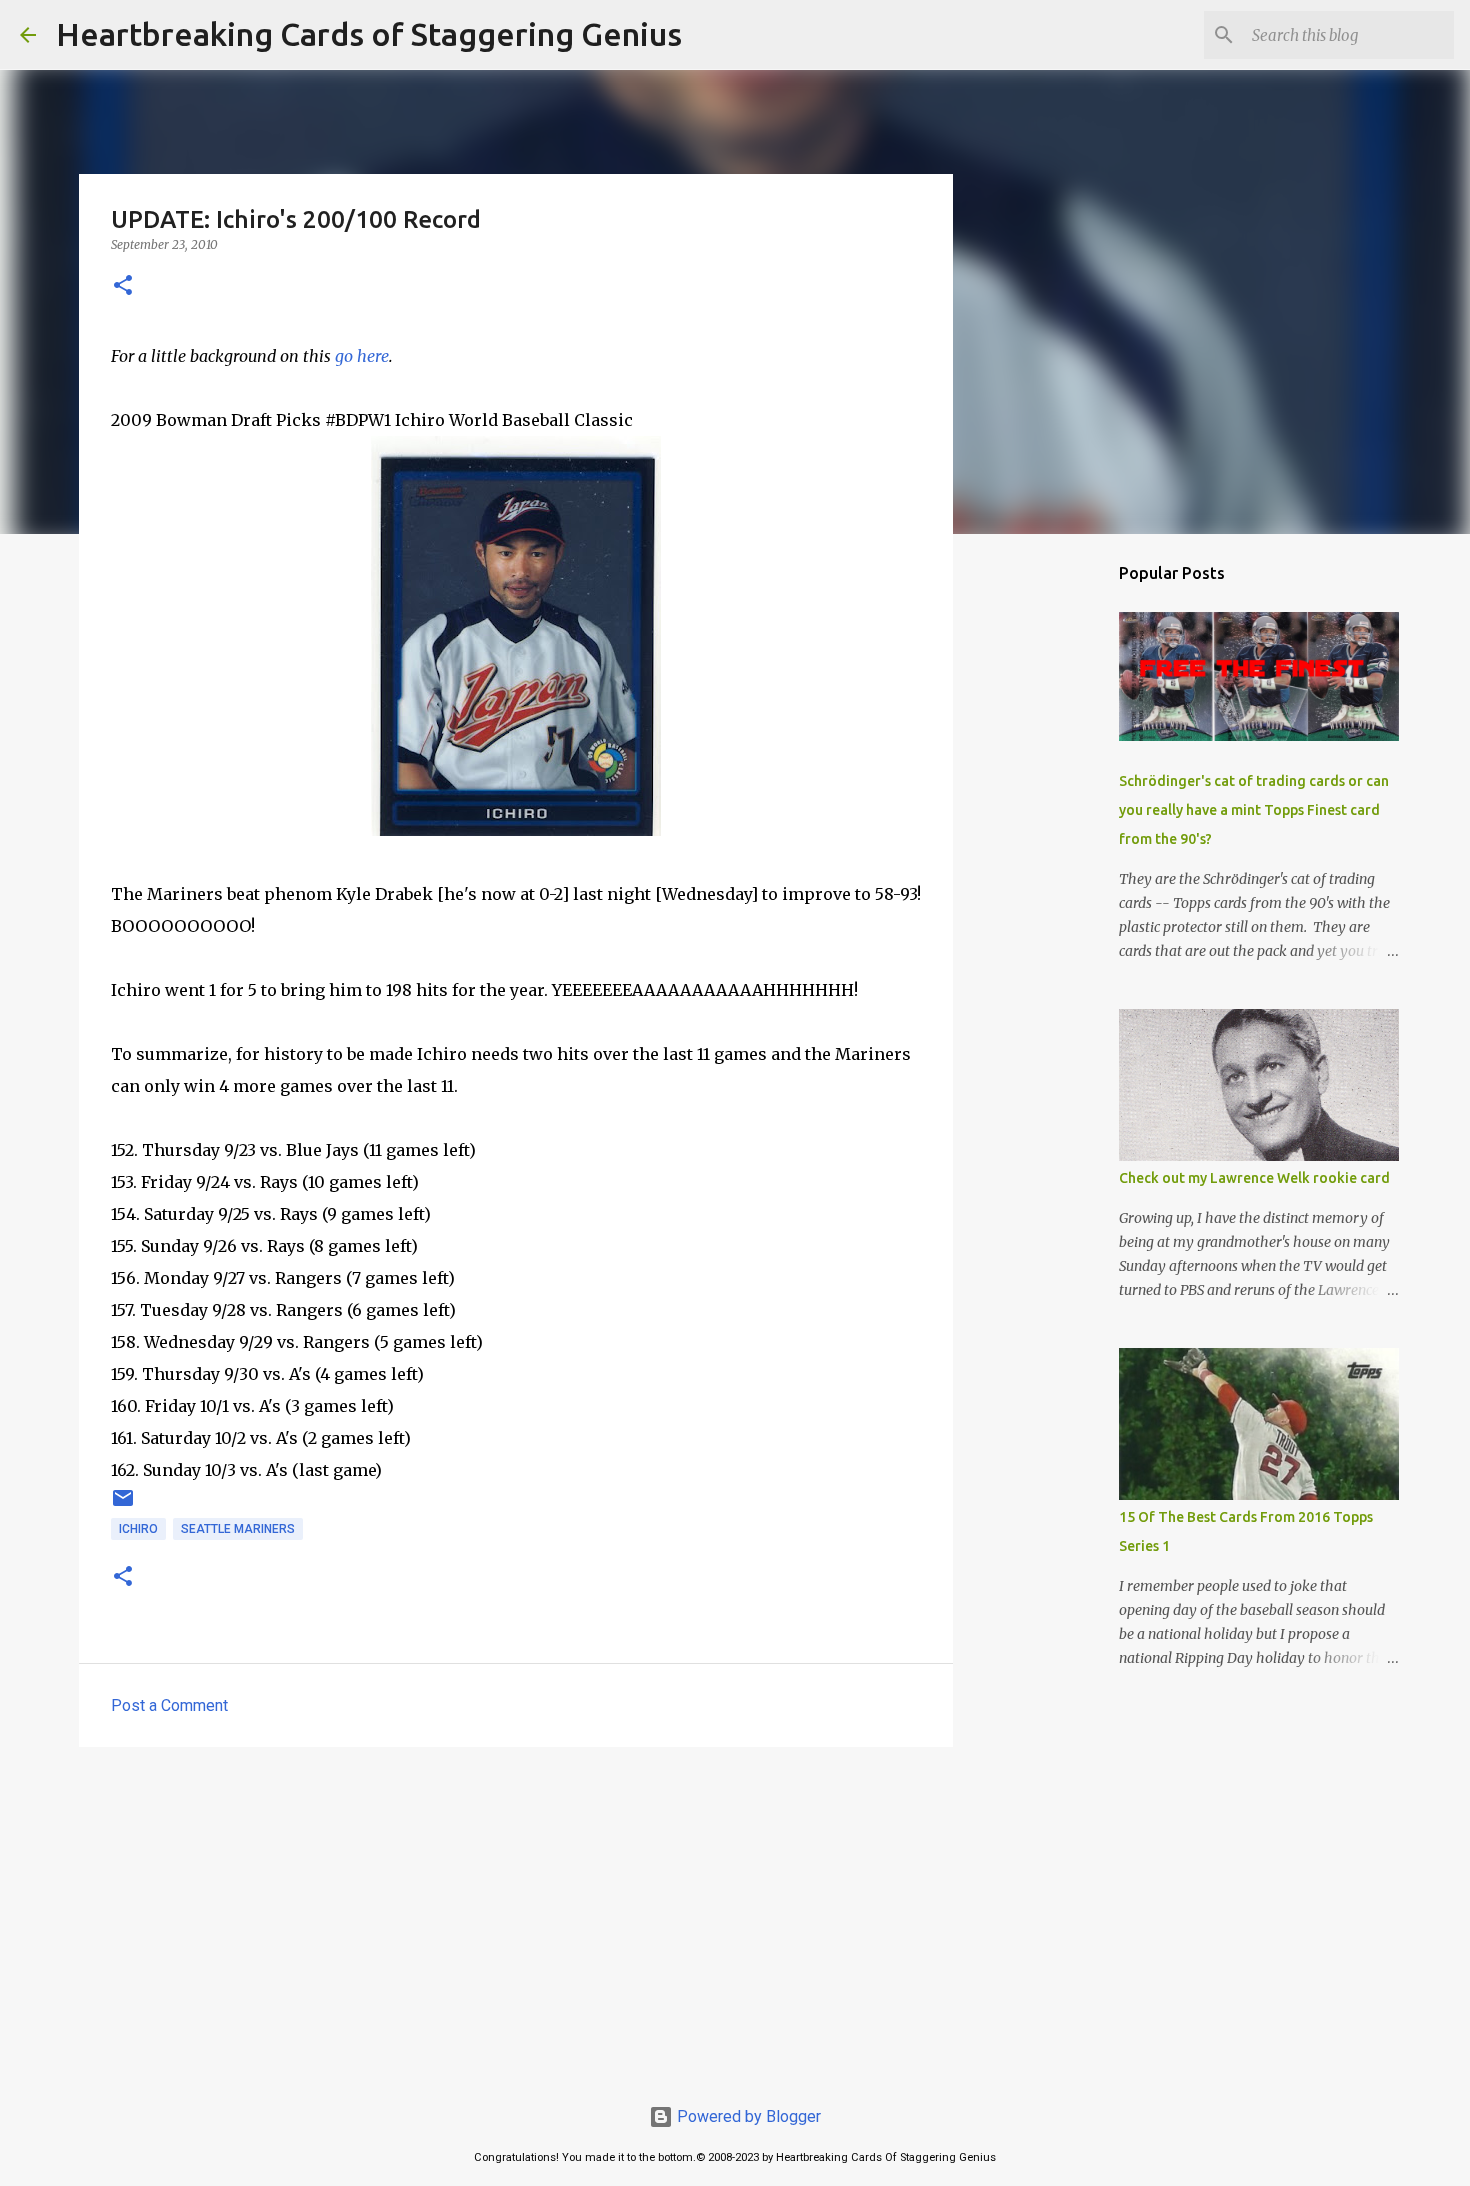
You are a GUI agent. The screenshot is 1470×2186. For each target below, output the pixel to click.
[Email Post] (123, 1506)
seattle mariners (238, 1529)
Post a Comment (169, 1705)
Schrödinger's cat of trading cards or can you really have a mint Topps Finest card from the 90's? (1254, 810)
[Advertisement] (516, 1917)
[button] (123, 286)
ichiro (138, 1529)
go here (362, 356)
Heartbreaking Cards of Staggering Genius (369, 34)
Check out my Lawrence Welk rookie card (1254, 1178)
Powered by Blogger (747, 2116)
